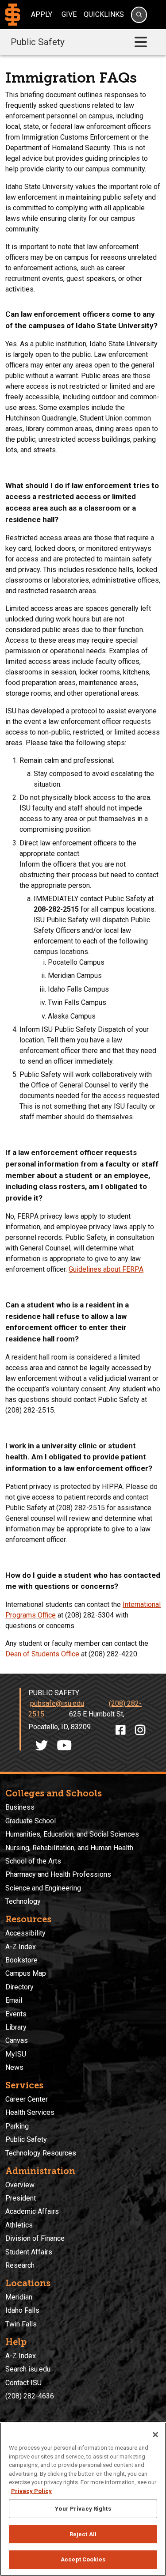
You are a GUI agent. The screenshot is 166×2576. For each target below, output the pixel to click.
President (21, 2198)
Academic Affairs (32, 2211)
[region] (83, 2499)
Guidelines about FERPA (106, 1269)
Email (14, 2000)
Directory (19, 1987)
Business (20, 1807)
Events (16, 2014)
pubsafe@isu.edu (57, 1703)
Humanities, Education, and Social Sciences (72, 1834)
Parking (17, 2126)
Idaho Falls (22, 2310)
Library (16, 2027)
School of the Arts (33, 1861)
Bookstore (21, 1960)
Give (69, 14)
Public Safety (38, 42)
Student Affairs (29, 2252)
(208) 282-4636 (30, 2396)
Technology (23, 1901)
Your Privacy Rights (83, 2509)
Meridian (19, 2297)
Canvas (17, 2040)
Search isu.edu (28, 2369)
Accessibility (25, 1933)
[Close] (155, 2435)
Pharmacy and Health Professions (58, 1874)
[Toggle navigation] (141, 42)
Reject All (83, 2534)
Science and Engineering (43, 1888)
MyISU (16, 2054)
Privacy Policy (31, 2491)
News (14, 2067)
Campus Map (26, 1973)
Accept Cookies (83, 2559)
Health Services (30, 2112)
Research (20, 2265)
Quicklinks (104, 14)
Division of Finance (35, 2238)
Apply (42, 14)
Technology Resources (41, 2153)
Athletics (19, 2225)
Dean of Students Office (42, 1654)
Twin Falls (21, 2324)
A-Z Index (21, 1947)
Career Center (27, 2099)
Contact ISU (23, 2383)
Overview (20, 2185)
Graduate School (31, 1821)
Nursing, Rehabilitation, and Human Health (69, 1848)
